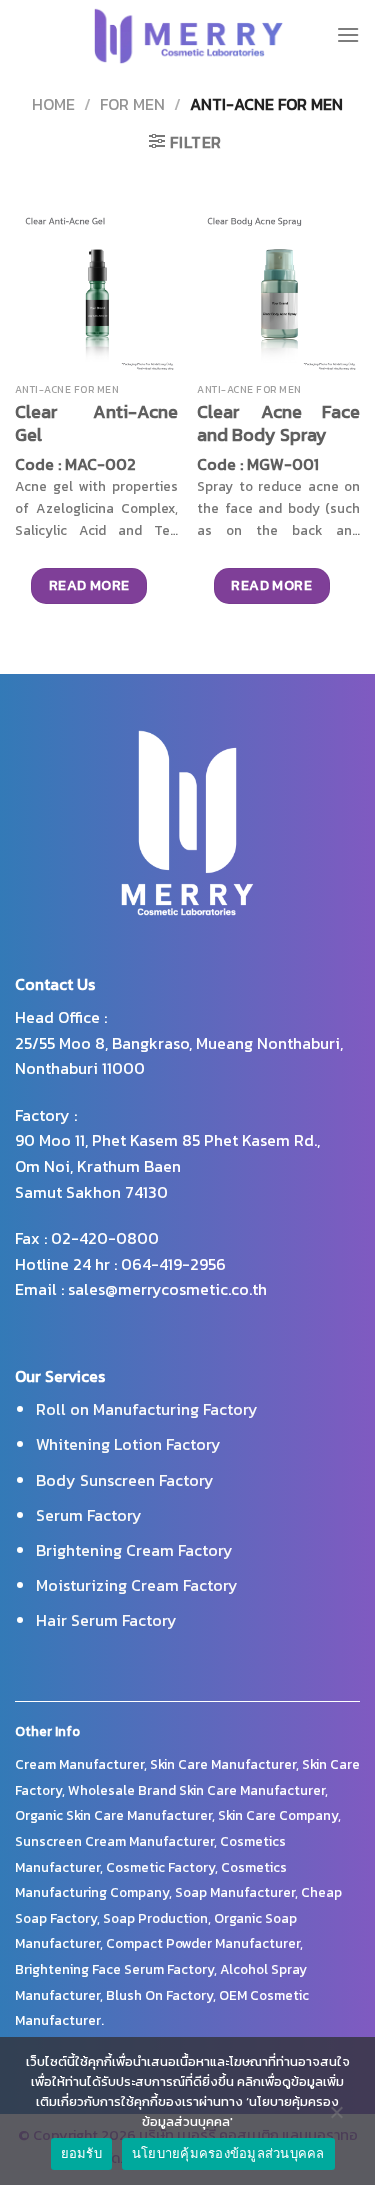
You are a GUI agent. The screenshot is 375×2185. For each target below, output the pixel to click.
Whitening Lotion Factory (128, 1444)
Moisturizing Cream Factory (137, 1585)
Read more (89, 585)
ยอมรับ (81, 2153)
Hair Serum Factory (106, 1620)
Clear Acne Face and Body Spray (278, 423)
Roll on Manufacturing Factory (147, 1409)
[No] (336, 2117)
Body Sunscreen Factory (125, 1480)
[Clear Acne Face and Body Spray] (278, 292)
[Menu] (348, 34)
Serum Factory (89, 1515)
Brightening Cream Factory (134, 1550)
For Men (132, 104)
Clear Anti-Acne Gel (96, 423)
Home (53, 104)
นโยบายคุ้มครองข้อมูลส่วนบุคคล (228, 2153)
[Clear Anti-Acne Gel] (96, 292)
